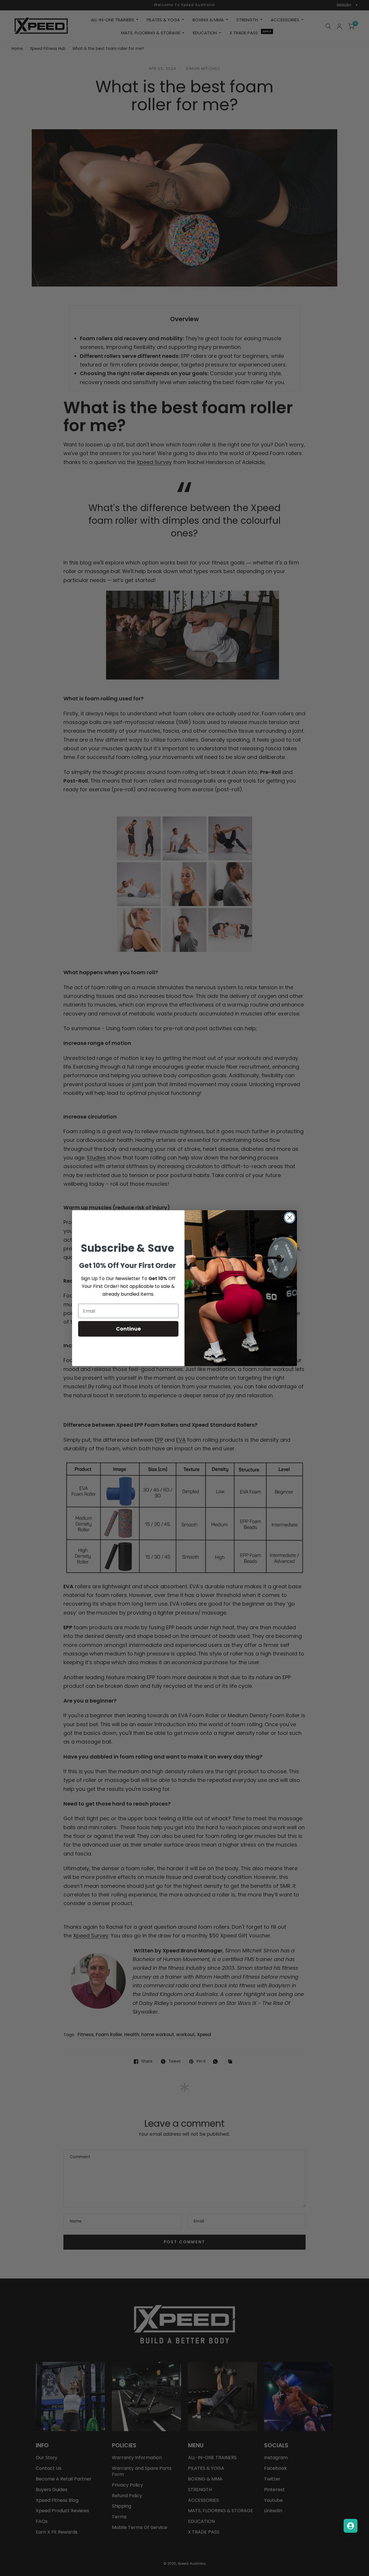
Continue (128, 1329)
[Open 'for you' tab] (351, 2526)
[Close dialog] (290, 1218)
